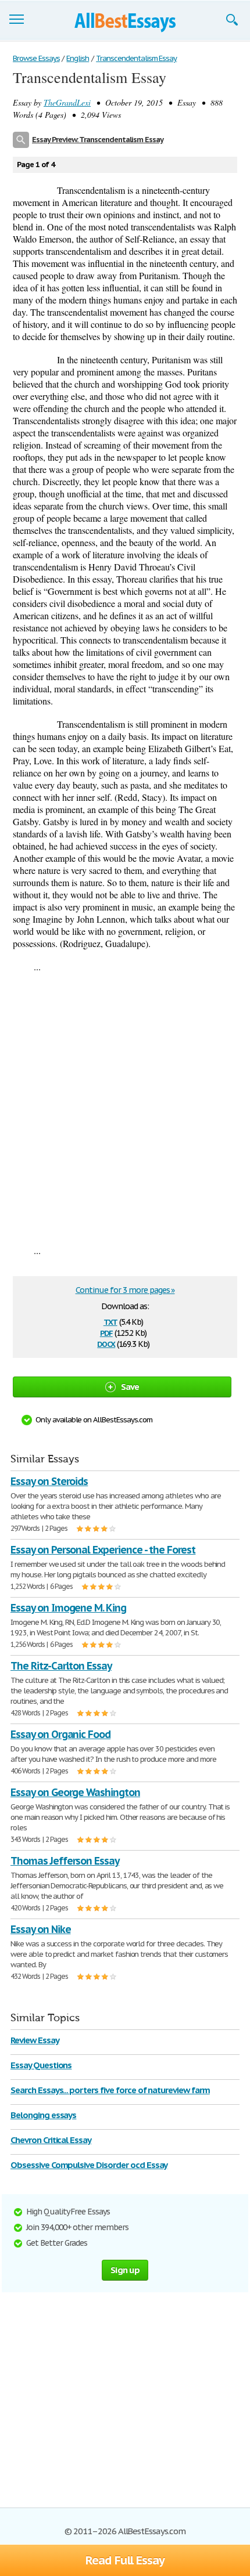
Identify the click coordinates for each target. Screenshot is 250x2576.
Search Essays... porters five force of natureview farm (110, 2090)
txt (110, 1321)
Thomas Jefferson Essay (65, 1861)
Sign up (125, 2270)
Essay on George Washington (75, 1792)
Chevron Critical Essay (51, 2140)
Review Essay (35, 2040)
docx (106, 1343)
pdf (106, 1332)
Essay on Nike (40, 1929)
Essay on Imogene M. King (68, 1608)
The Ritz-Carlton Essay (61, 1666)
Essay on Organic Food (60, 1734)
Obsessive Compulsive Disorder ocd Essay (89, 2165)
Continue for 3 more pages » (125, 1290)
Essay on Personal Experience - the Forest (103, 1550)
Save (130, 1387)
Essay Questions (41, 2065)
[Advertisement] (125, 1108)
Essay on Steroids (49, 1481)
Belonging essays (43, 2115)
